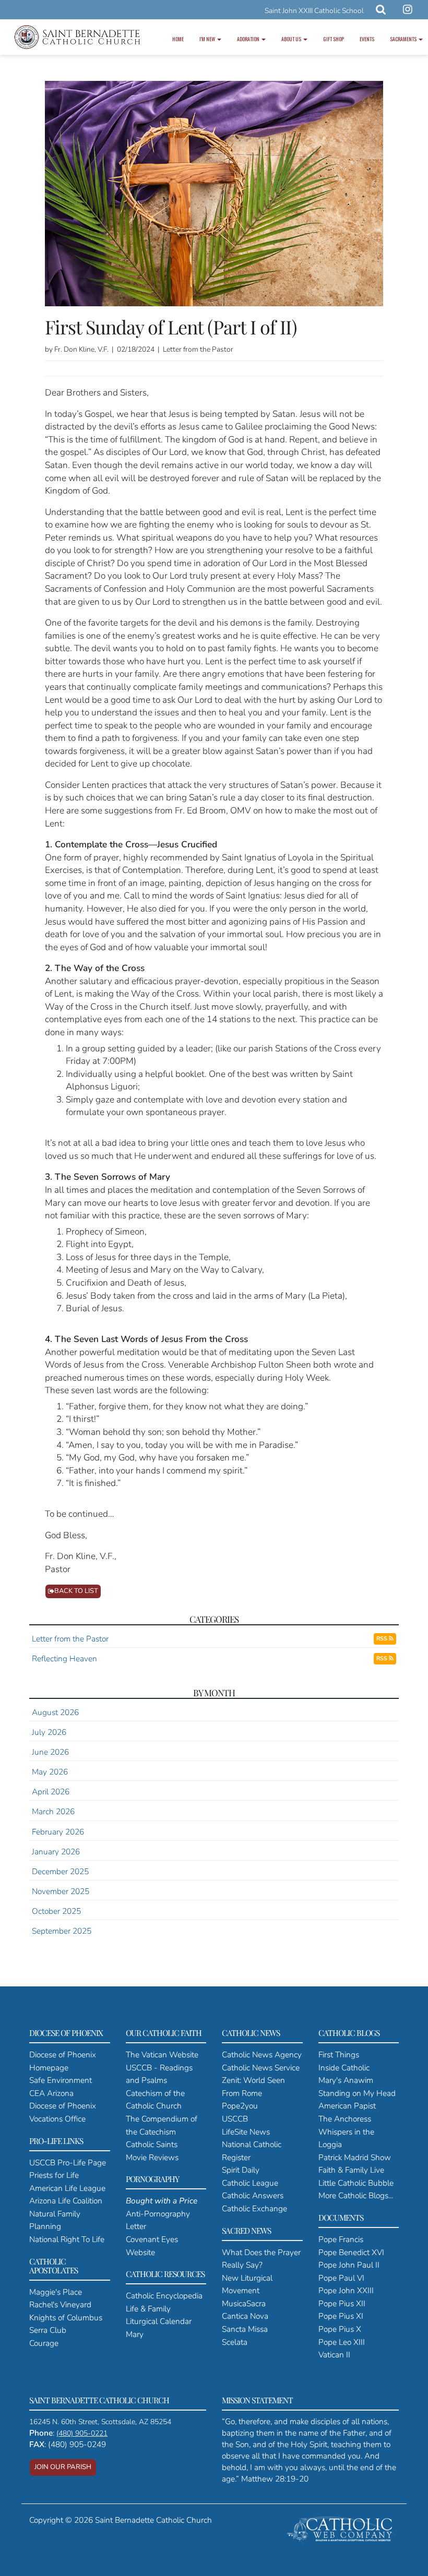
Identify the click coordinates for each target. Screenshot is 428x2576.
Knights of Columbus (66, 2317)
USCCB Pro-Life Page (68, 2162)
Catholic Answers (253, 2195)
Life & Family (148, 2309)
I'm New (208, 39)
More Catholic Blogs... (356, 2195)
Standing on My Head (357, 2093)
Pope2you (240, 2106)
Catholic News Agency (262, 2054)
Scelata (235, 2342)
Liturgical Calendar (159, 2321)
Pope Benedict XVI (351, 2252)
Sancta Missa (245, 2329)
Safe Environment (61, 2080)
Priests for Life (54, 2175)
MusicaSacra (244, 2303)
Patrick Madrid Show (355, 2157)
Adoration (249, 39)
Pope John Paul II (349, 2265)
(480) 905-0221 (82, 2433)
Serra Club (48, 2330)
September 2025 (62, 1931)
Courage (44, 2343)
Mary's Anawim (346, 2080)
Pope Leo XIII (342, 2342)
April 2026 (51, 1792)
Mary (135, 2334)
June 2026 (50, 1752)
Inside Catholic (344, 2068)
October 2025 (56, 1911)
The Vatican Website (162, 2054)
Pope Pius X (340, 2329)
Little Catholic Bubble (356, 2183)
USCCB (235, 2119)
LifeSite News (246, 2132)
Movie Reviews (152, 2157)
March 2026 (53, 1811)
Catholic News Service (261, 2068)
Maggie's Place (56, 2292)
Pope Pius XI (341, 2316)
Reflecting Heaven (64, 1658)
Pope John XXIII (346, 2290)
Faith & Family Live (351, 2170)
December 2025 (60, 1871)
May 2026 (50, 1772)
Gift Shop (334, 39)
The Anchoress (345, 2119)
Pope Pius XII (342, 2303)
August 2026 (55, 1712)
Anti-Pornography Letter (162, 2213)
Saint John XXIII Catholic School (314, 11)
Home (178, 39)
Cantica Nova (245, 2316)
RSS (383, 1639)
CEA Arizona (51, 2093)
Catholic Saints (152, 2144)
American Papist (347, 2106)
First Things (339, 2054)
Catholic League (250, 2183)
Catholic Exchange (254, 2208)
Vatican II (334, 2355)
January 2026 (56, 1852)
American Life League (67, 2188)
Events (367, 39)
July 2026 (49, 1732)
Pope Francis (341, 2239)
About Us (292, 39)
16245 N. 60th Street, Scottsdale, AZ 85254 (100, 2422)
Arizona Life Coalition (66, 2201)
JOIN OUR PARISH (63, 2467)
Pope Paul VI (341, 2278)
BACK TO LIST (76, 1591)
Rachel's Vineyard (60, 2304)
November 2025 (61, 1891)
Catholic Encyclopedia (164, 2296)
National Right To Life (67, 2239)
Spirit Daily (241, 2170)
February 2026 (58, 1832)
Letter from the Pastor (70, 1639)
